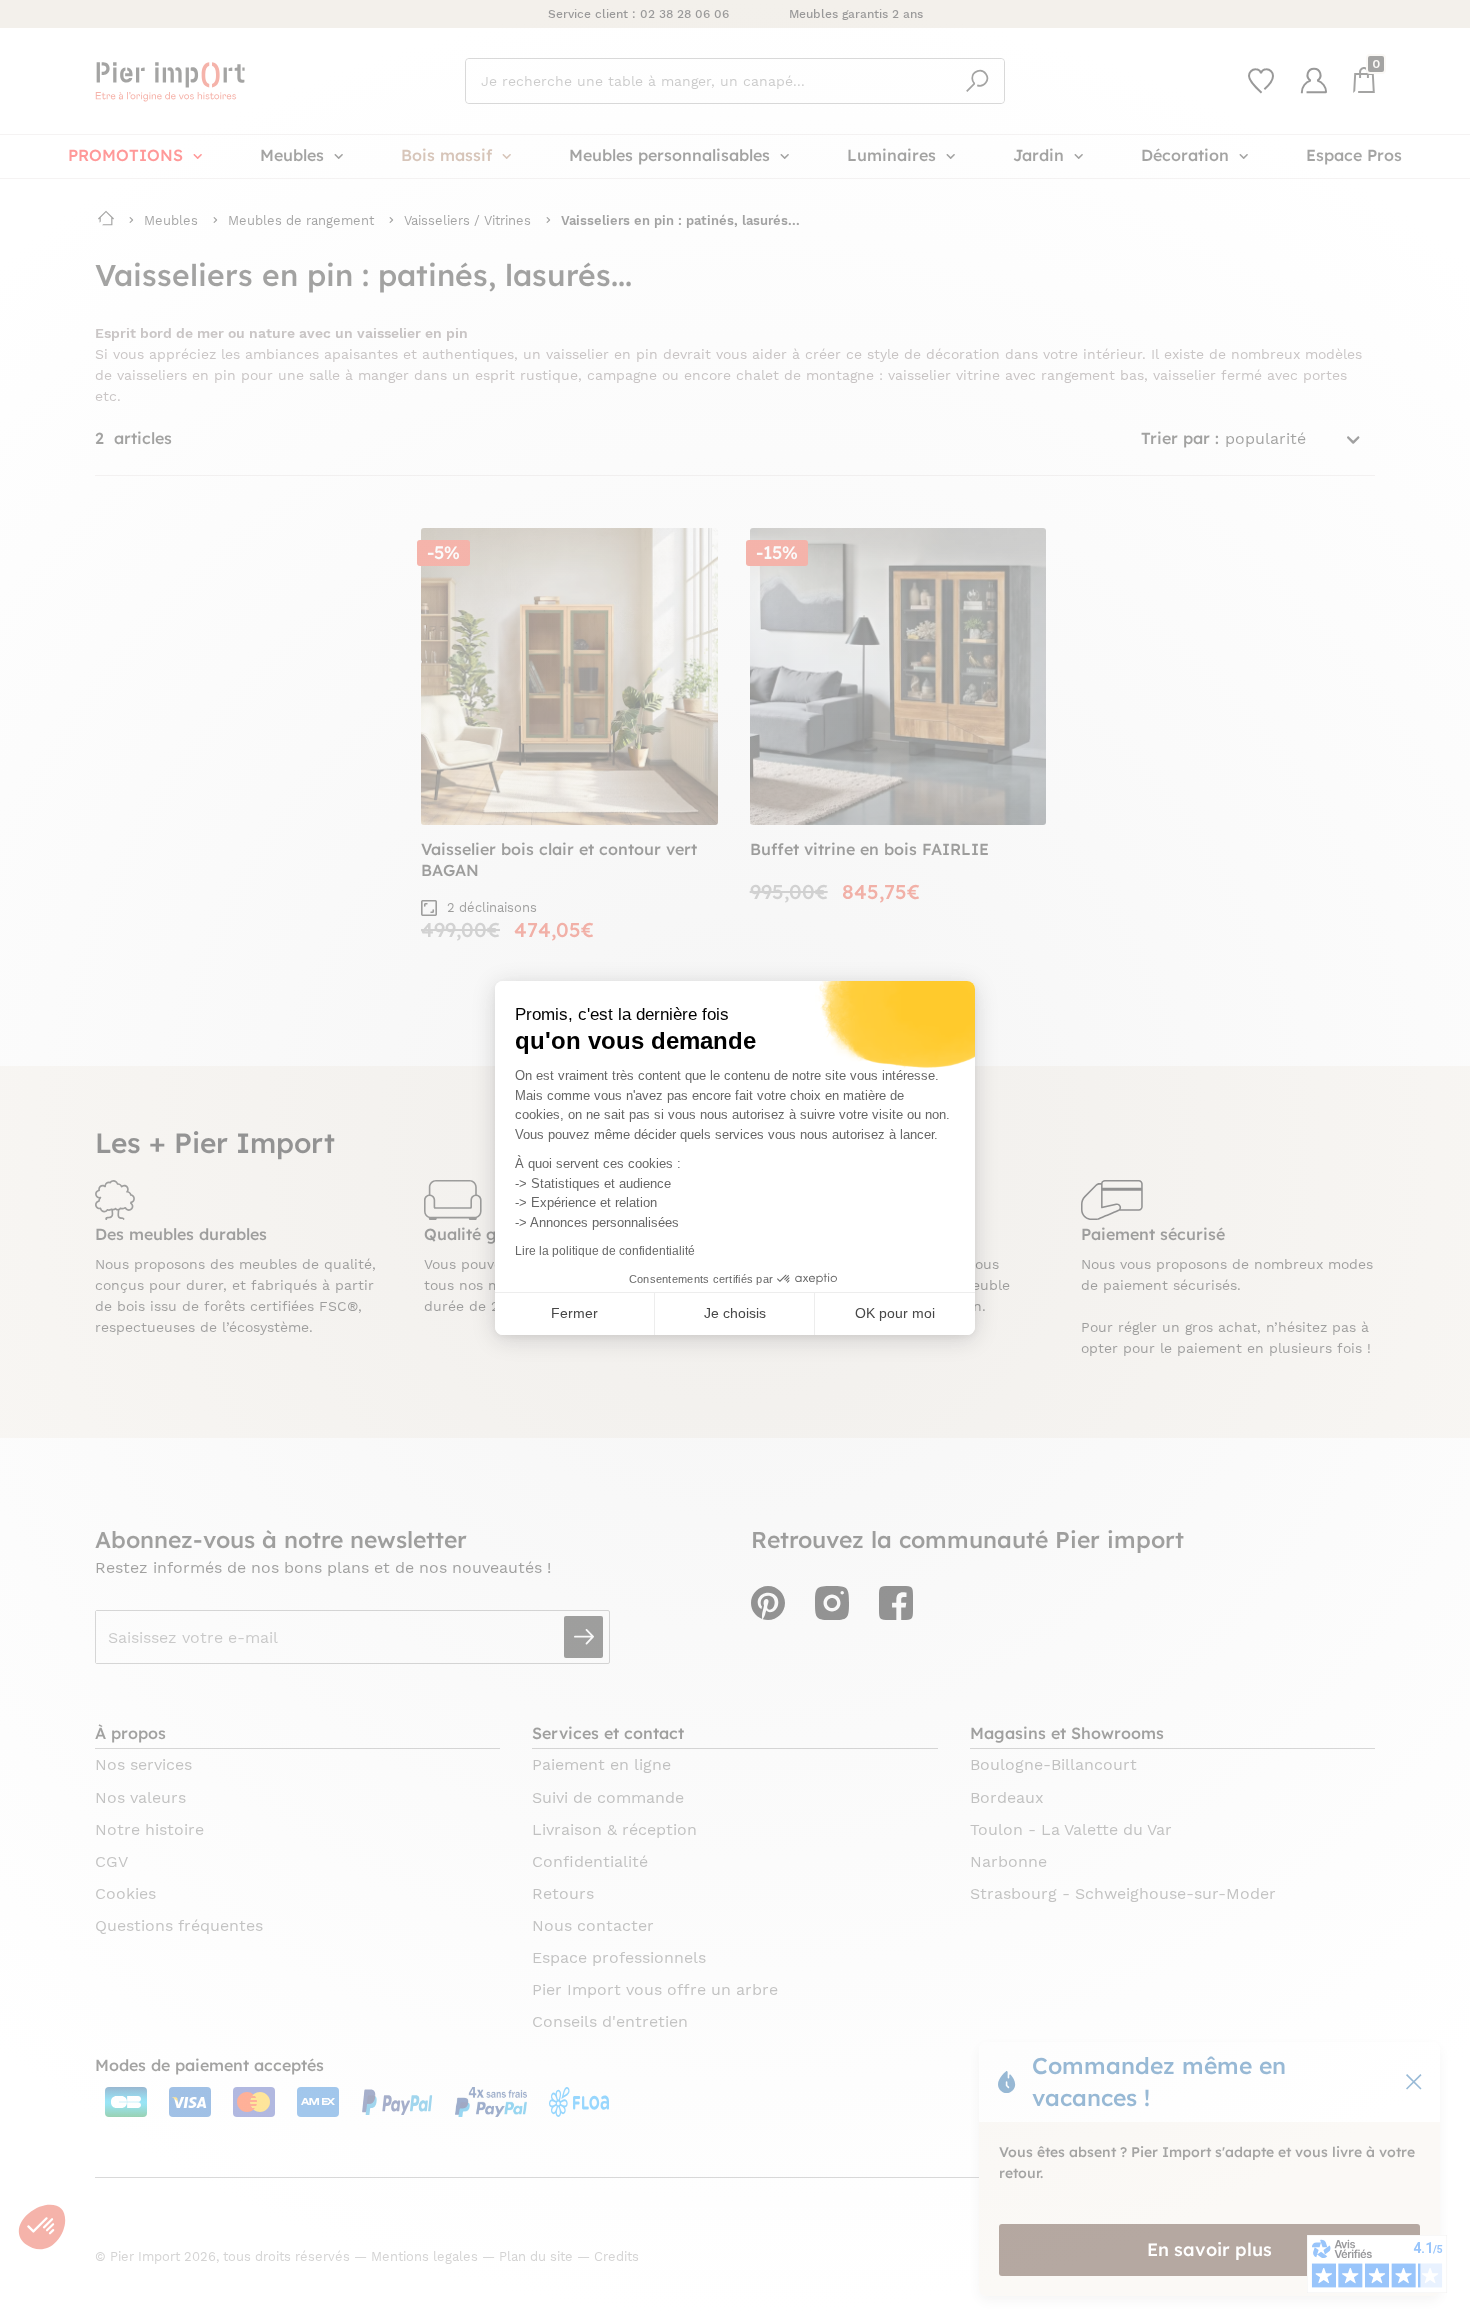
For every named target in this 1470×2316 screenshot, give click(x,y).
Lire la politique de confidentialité (605, 1251)
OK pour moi (895, 1313)
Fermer (574, 1313)
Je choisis (735, 1313)
